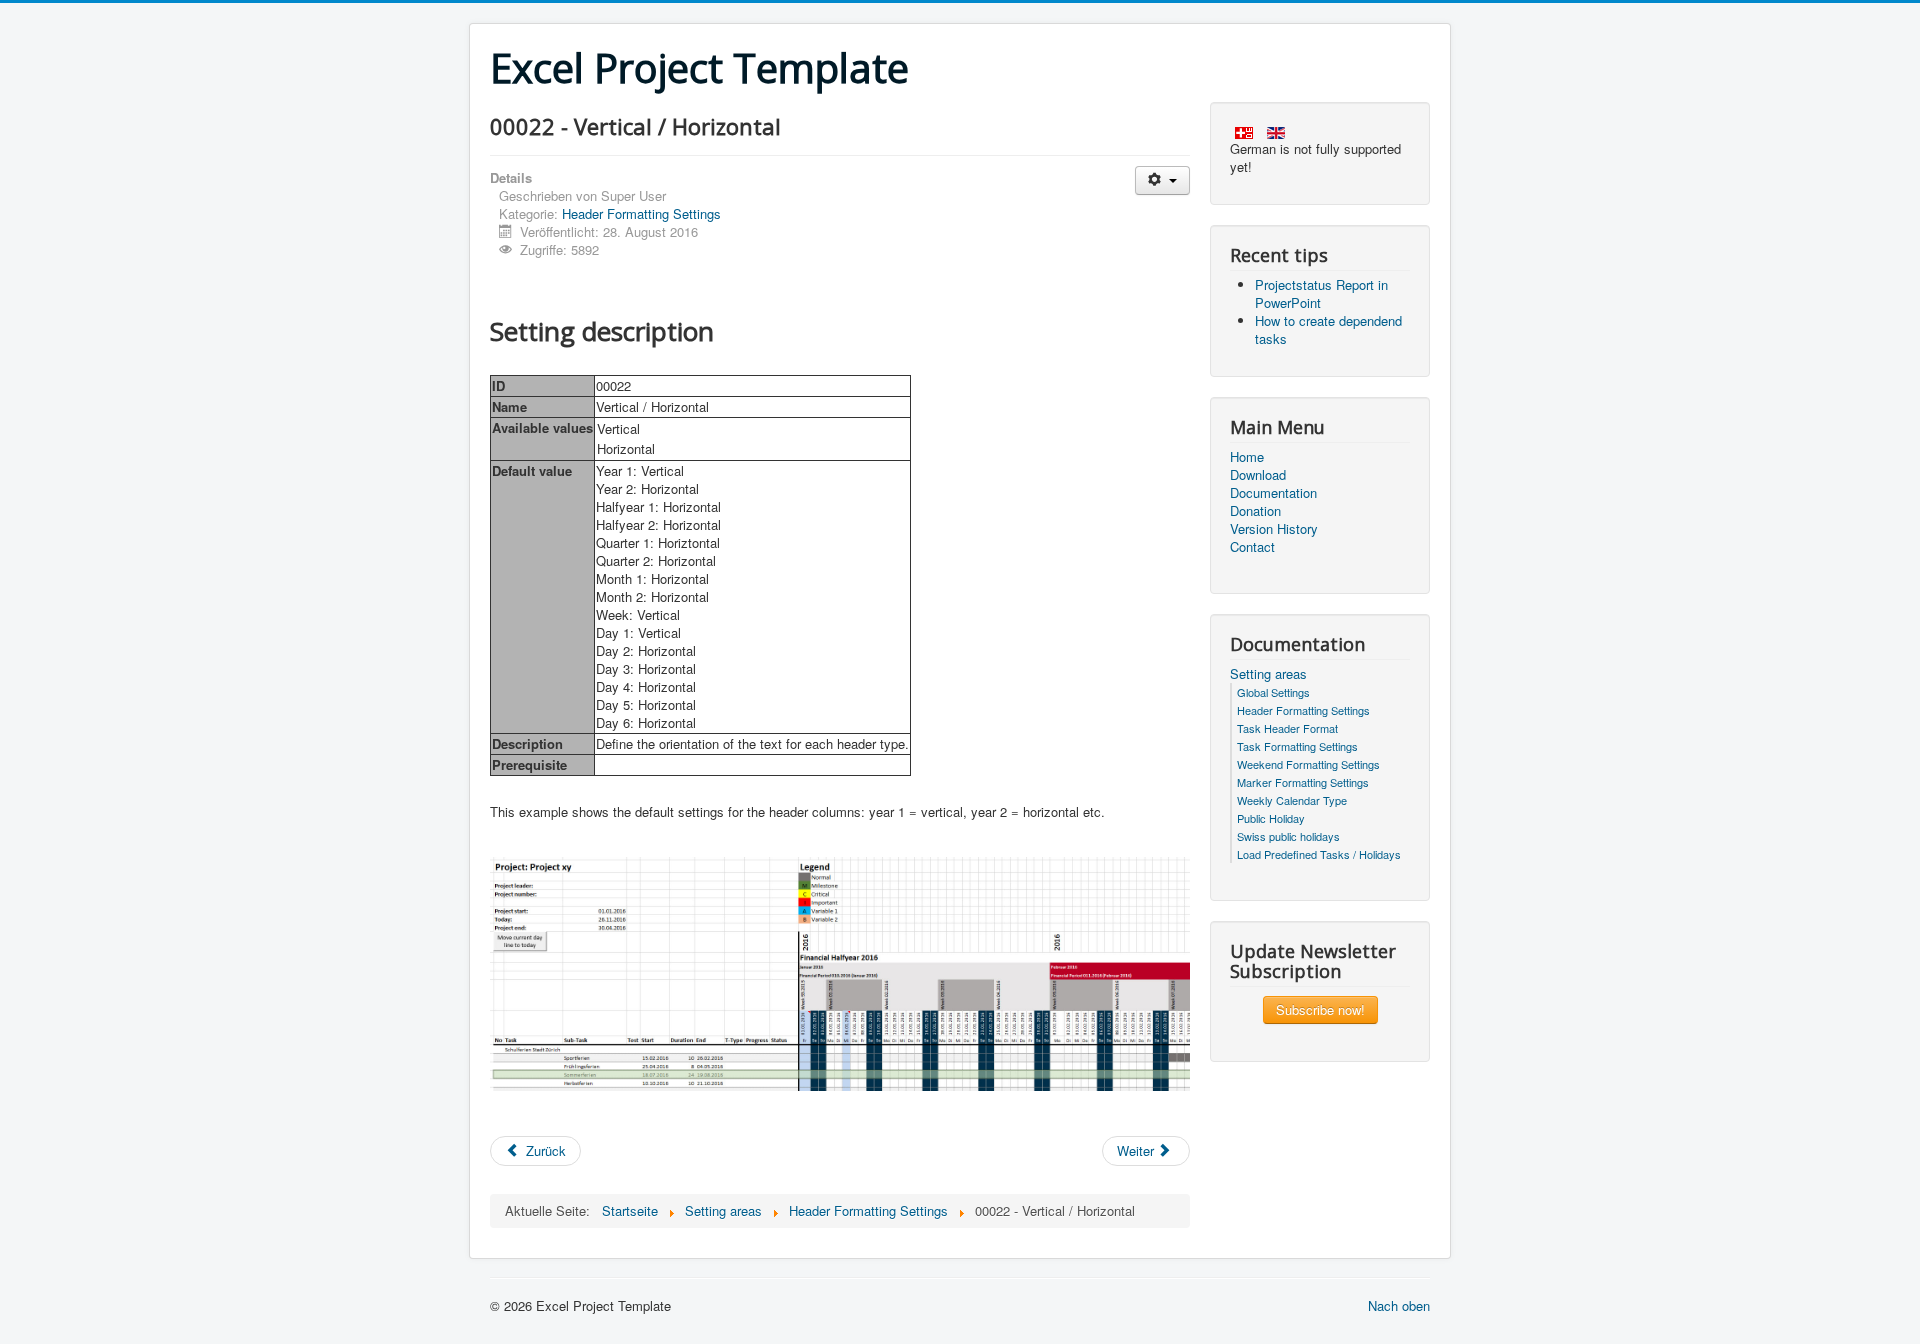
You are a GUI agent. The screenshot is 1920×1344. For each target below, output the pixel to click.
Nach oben (1399, 1305)
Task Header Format (1287, 728)
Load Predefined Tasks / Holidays (1319, 854)
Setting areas (1268, 674)
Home (1247, 457)
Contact (1252, 547)
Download (1258, 475)
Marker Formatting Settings (1303, 782)
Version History (1274, 529)
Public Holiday (1271, 818)
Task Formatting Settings (1297, 746)
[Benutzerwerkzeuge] (1162, 180)
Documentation (1273, 493)
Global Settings (1273, 692)
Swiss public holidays (1288, 836)
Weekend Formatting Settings (1308, 764)
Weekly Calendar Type (1292, 800)
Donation (1255, 511)
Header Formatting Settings (641, 213)
